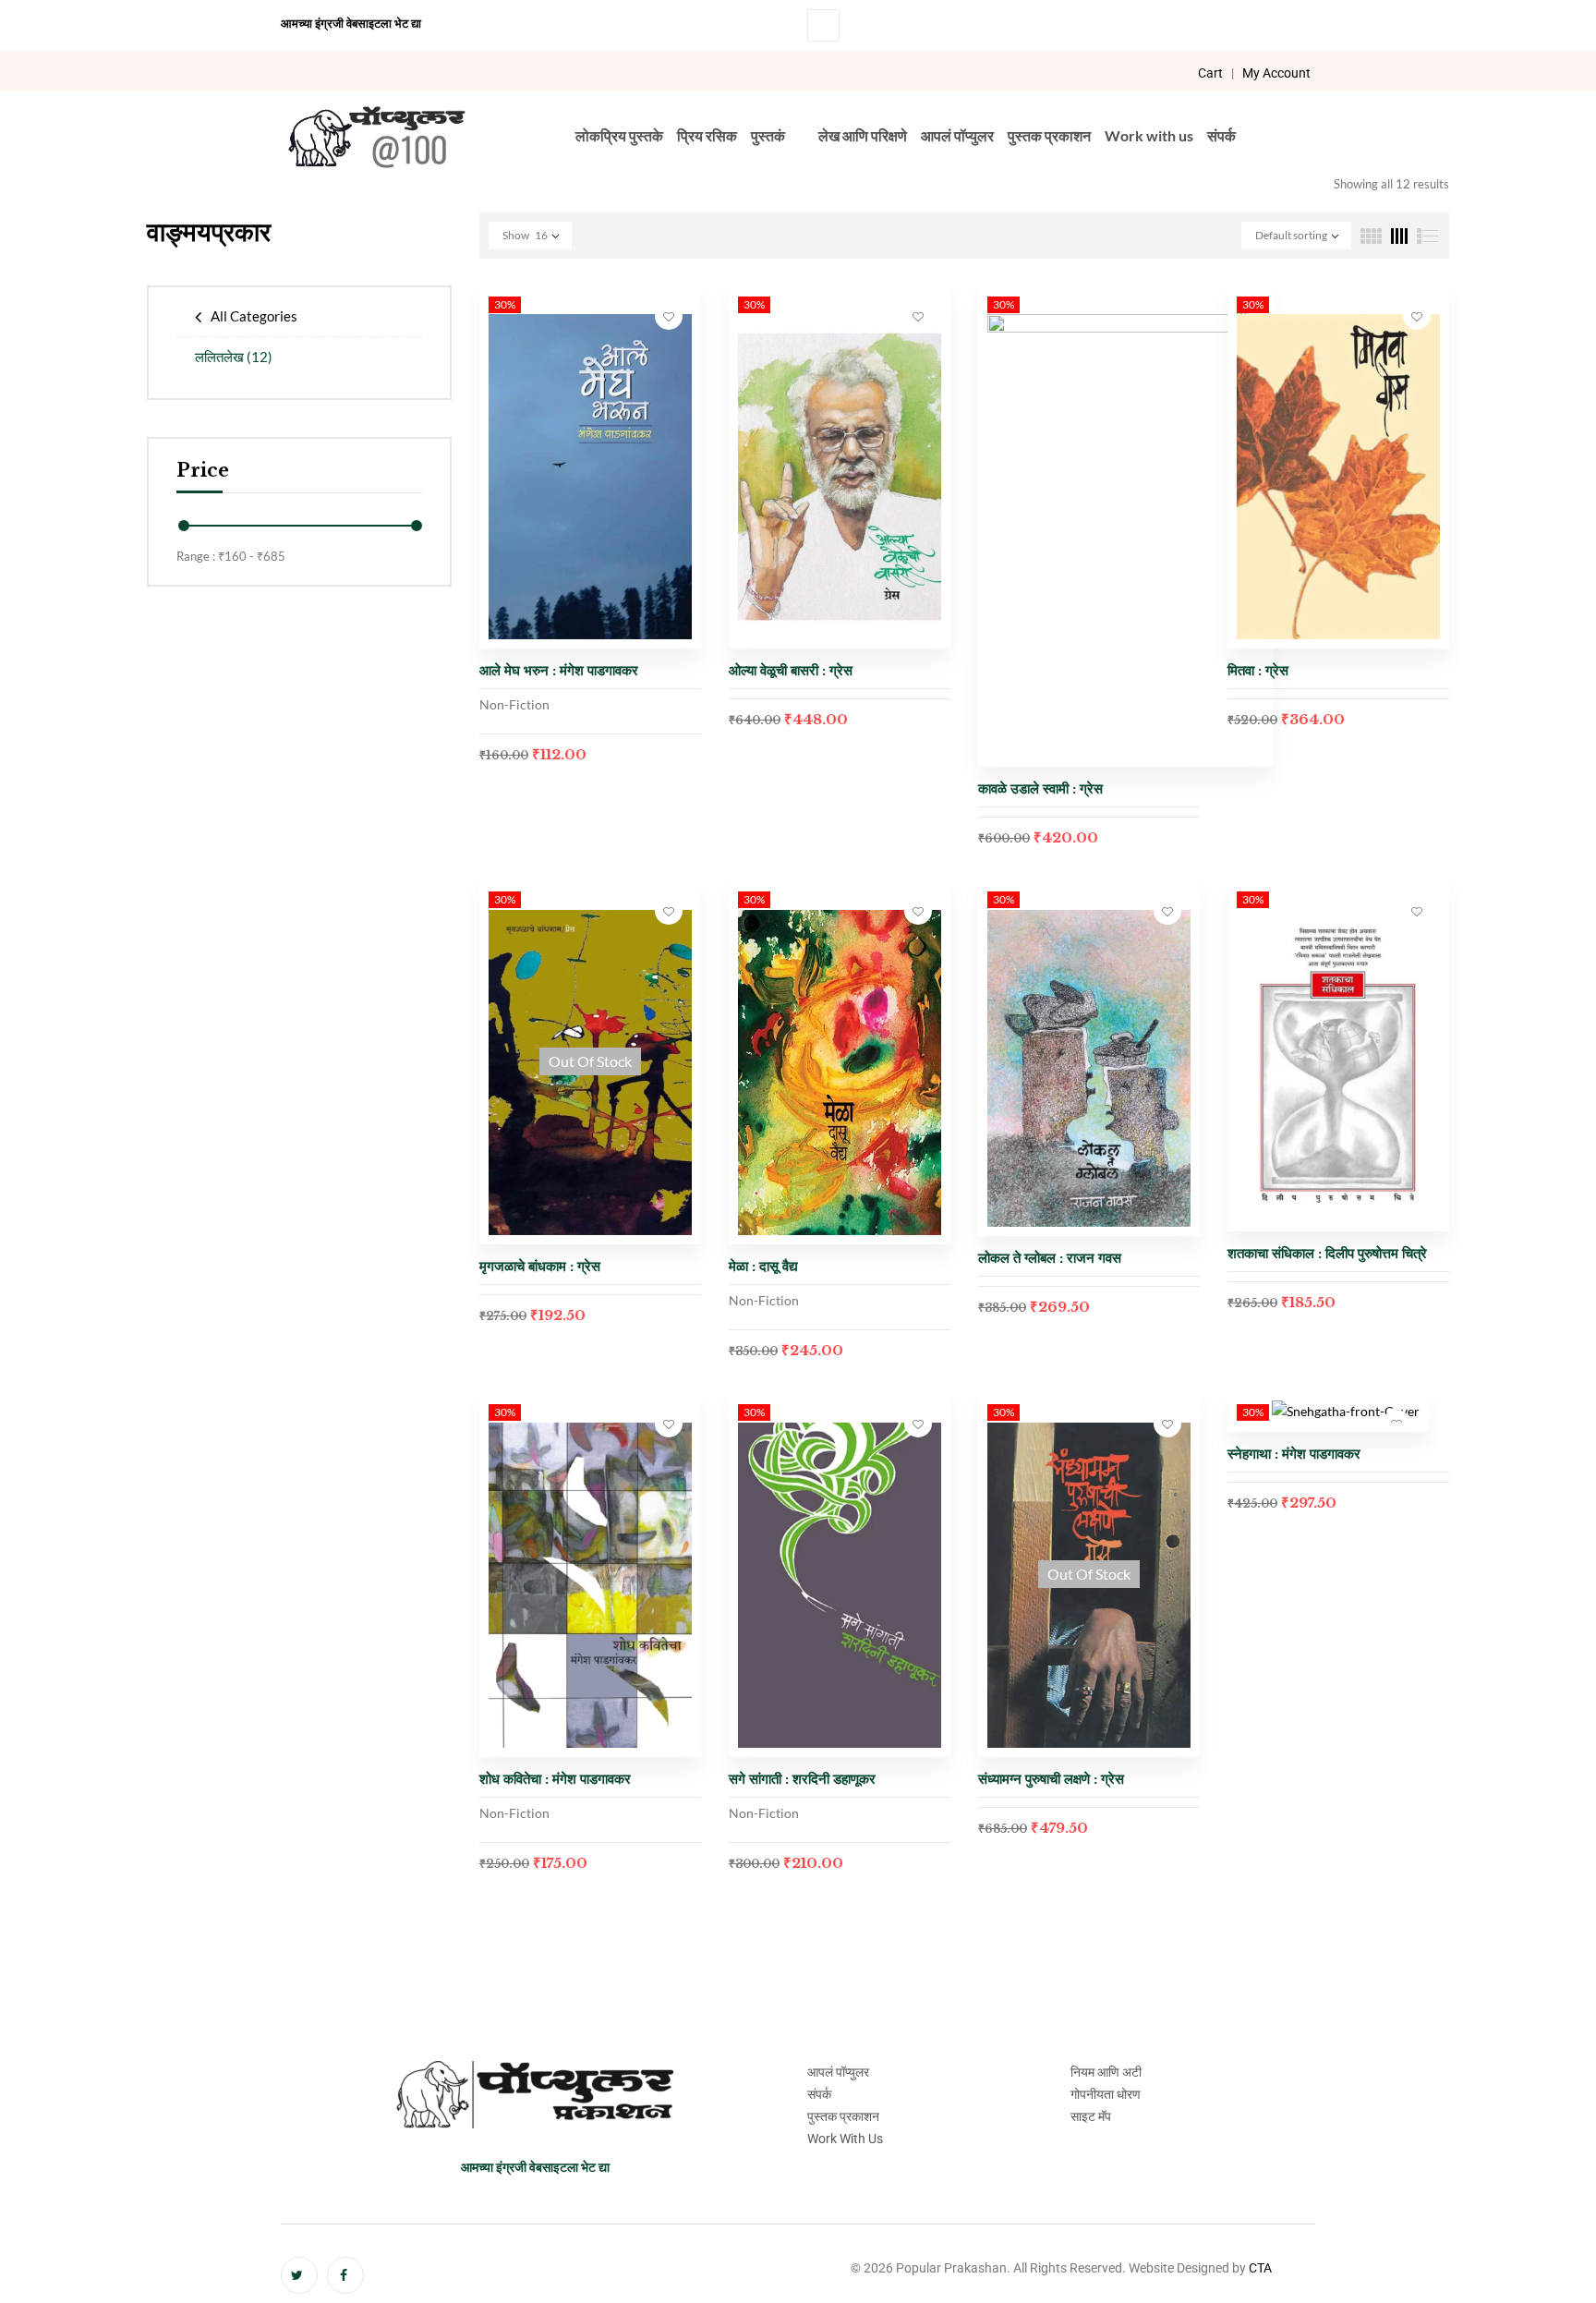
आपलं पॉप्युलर (957, 135)
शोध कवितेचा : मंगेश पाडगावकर (557, 1779)
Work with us (1149, 135)
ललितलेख (234, 357)
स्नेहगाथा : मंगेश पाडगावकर (1294, 1454)
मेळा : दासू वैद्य (763, 1266)
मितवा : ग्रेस (1258, 670)
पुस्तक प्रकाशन (1049, 135)
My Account (1276, 73)
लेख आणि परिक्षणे (863, 135)
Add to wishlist (669, 316)
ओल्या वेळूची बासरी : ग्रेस (791, 670)
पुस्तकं (768, 135)
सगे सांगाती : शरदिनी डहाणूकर (802, 1779)
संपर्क (1221, 135)
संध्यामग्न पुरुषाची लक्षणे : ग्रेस (1051, 1779)
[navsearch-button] (823, 25)
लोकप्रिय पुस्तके (619, 135)
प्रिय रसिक (707, 135)
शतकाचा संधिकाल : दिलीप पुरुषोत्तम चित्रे (1327, 1253)
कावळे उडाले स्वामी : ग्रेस (1040, 788)
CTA (1260, 2268)
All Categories (254, 316)
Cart (1210, 73)
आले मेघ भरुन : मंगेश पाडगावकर (559, 670)
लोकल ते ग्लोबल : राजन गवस (1050, 1258)
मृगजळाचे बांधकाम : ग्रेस (540, 1266)
